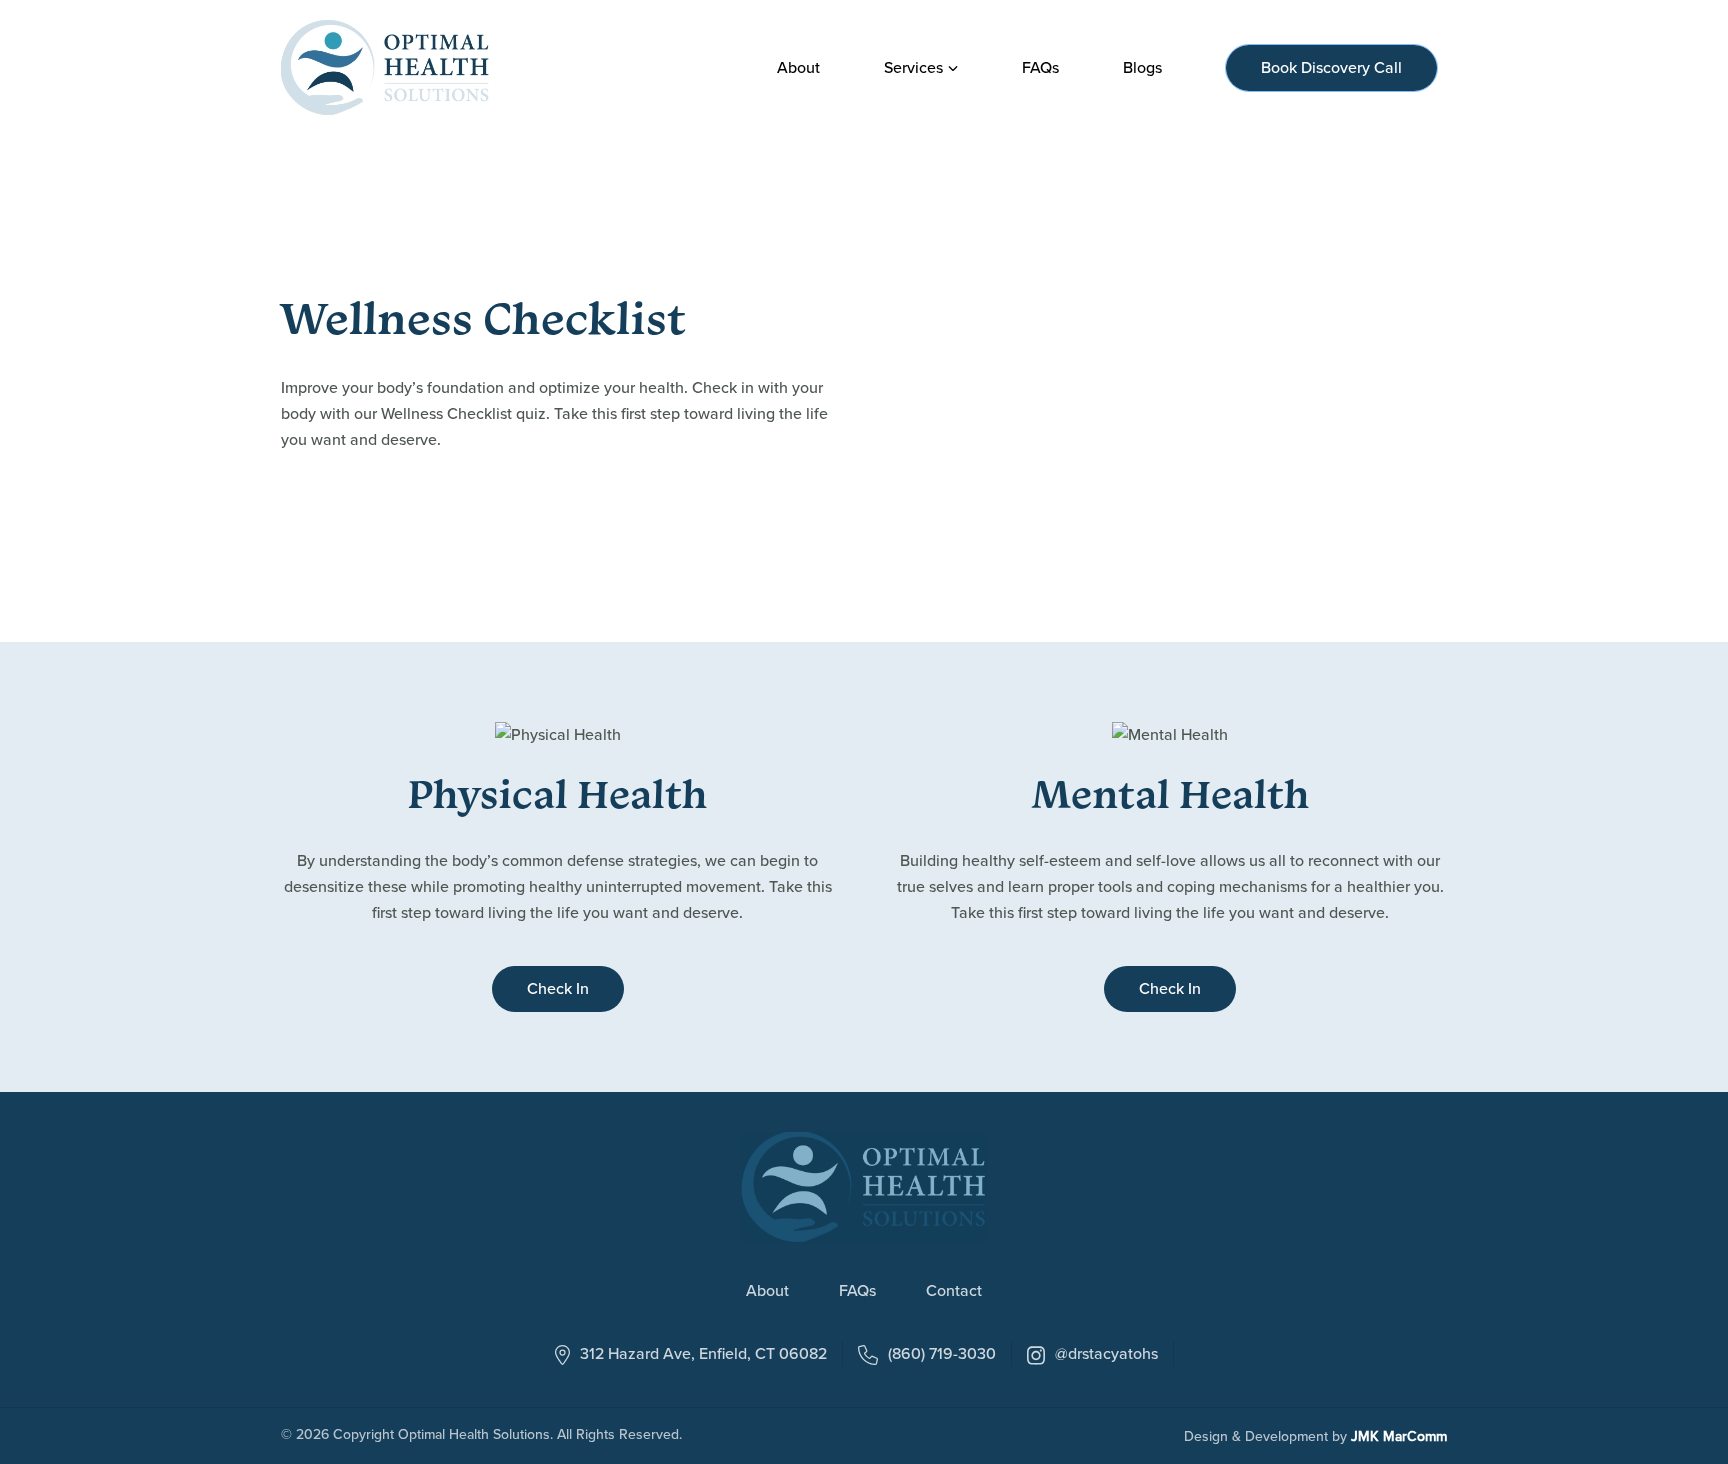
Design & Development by (1315, 1436)
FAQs (857, 1292)
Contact (954, 1292)
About (767, 1292)
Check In (558, 988)
